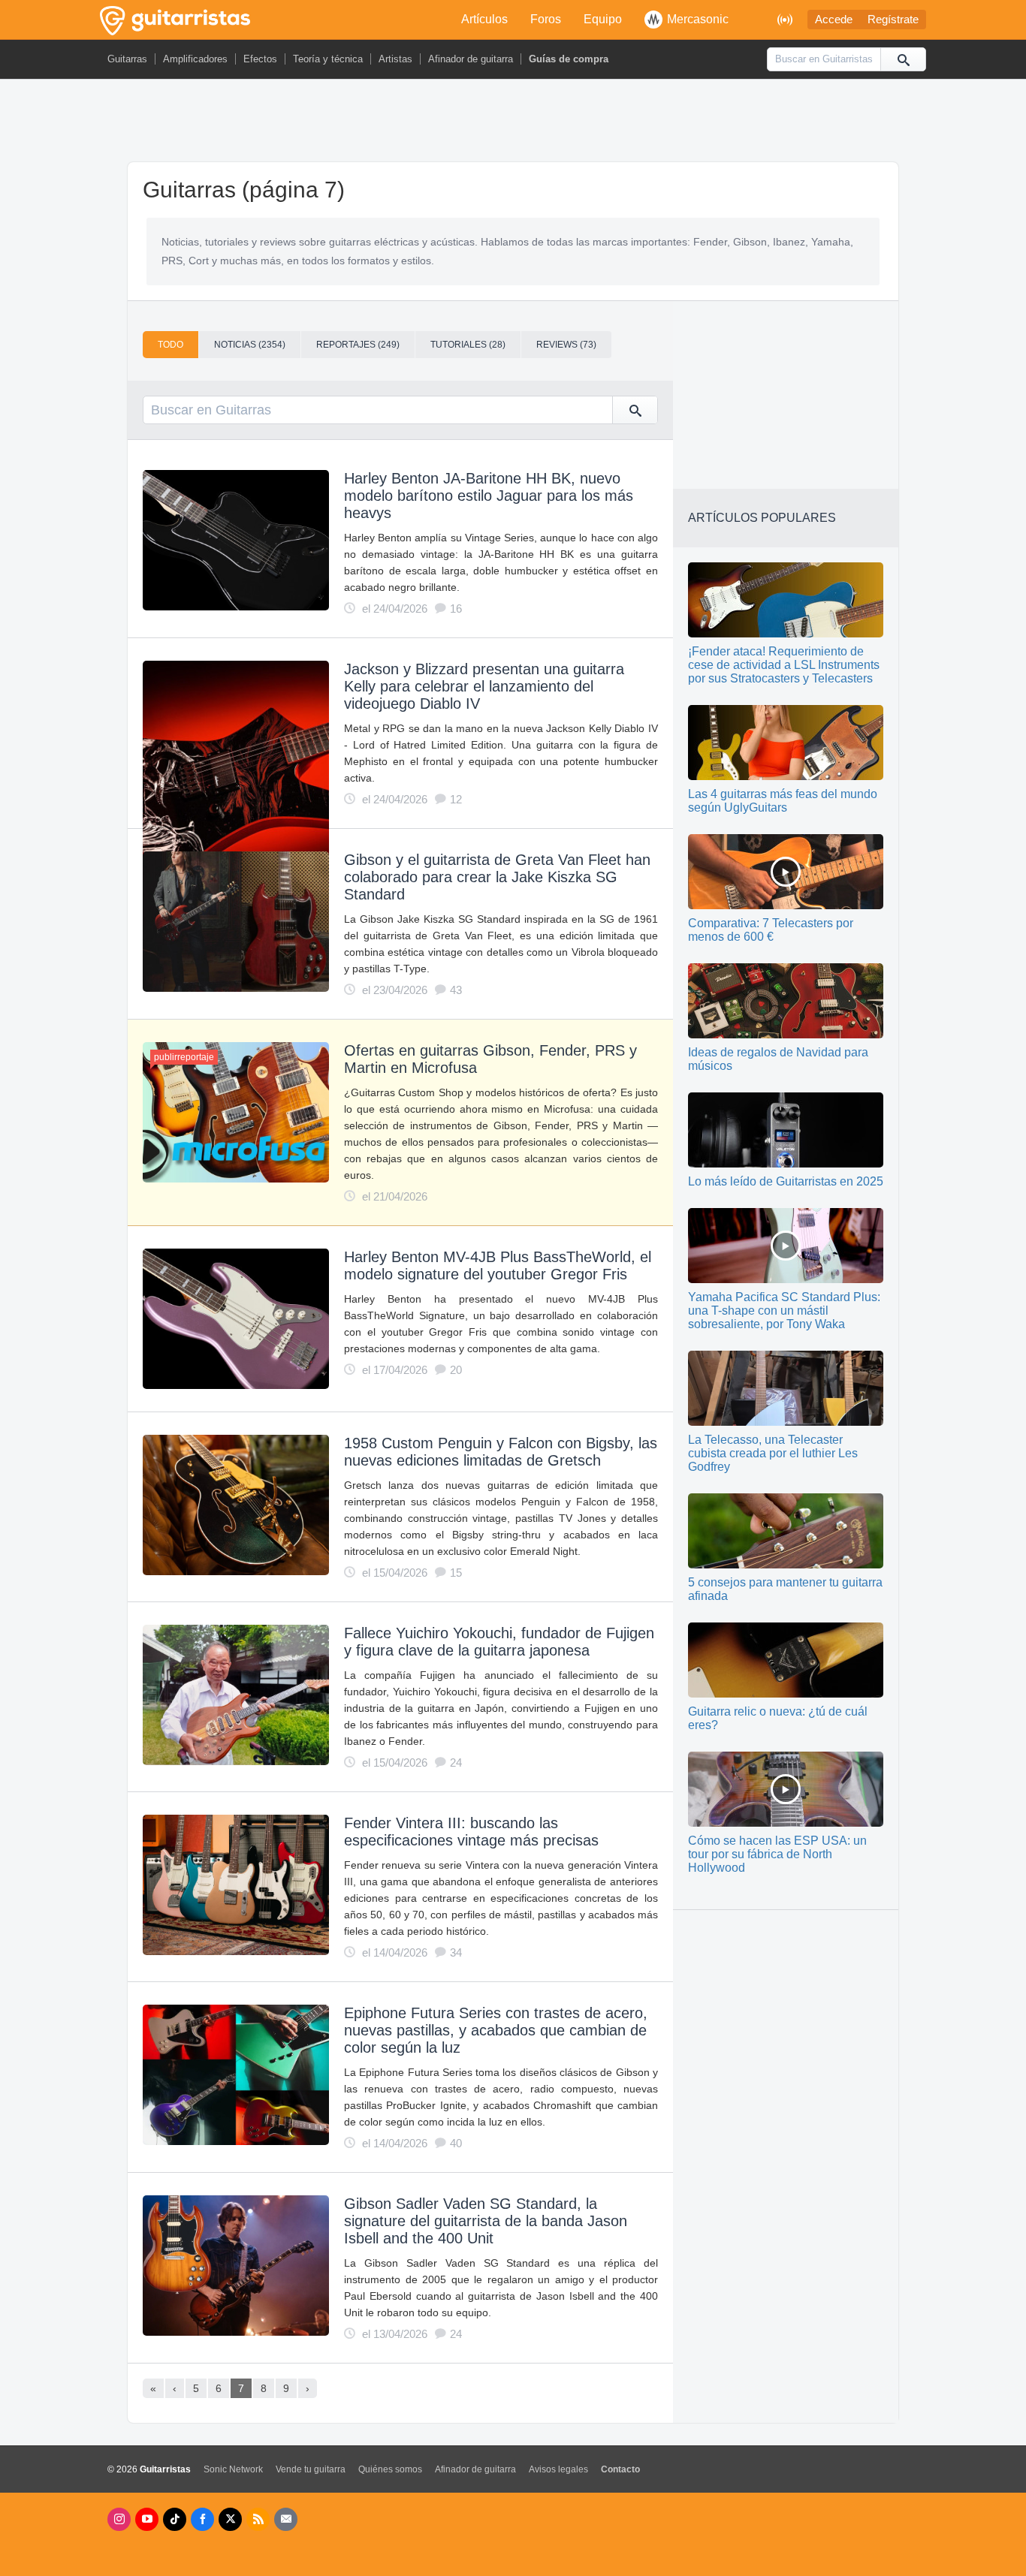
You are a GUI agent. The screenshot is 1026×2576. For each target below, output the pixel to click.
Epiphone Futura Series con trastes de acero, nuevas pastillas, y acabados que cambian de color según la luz (496, 2030)
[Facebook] (202, 2519)
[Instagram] (119, 2519)
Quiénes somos (390, 2469)
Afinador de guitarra (471, 59)
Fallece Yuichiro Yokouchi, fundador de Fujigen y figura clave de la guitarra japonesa (499, 1642)
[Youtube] (147, 2519)
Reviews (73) (566, 345)
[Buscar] (903, 59)
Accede (834, 20)
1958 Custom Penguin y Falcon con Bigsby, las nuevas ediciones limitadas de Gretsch (501, 1452)
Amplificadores (195, 59)
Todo (170, 345)
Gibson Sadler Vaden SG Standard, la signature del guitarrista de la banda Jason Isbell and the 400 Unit (486, 2221)
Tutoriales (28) (468, 345)
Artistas (395, 59)
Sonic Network (233, 2469)
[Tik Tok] (175, 2519)
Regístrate (893, 20)
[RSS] (258, 2519)
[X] (230, 2519)
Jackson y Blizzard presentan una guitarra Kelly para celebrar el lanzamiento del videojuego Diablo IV (484, 686)
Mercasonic (698, 19)
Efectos (260, 59)
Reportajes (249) (358, 345)
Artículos (484, 19)
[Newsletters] (286, 2519)
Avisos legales (558, 2469)
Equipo (603, 19)
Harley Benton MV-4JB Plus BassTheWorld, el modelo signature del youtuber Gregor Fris (498, 1265)
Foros (546, 19)
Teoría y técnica (328, 59)
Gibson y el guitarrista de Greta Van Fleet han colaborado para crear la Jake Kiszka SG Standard (497, 877)
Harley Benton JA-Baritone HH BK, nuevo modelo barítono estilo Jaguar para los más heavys (489, 496)
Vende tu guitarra (311, 2469)
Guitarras (127, 59)
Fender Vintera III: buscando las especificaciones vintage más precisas (471, 1832)
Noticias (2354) (250, 345)
